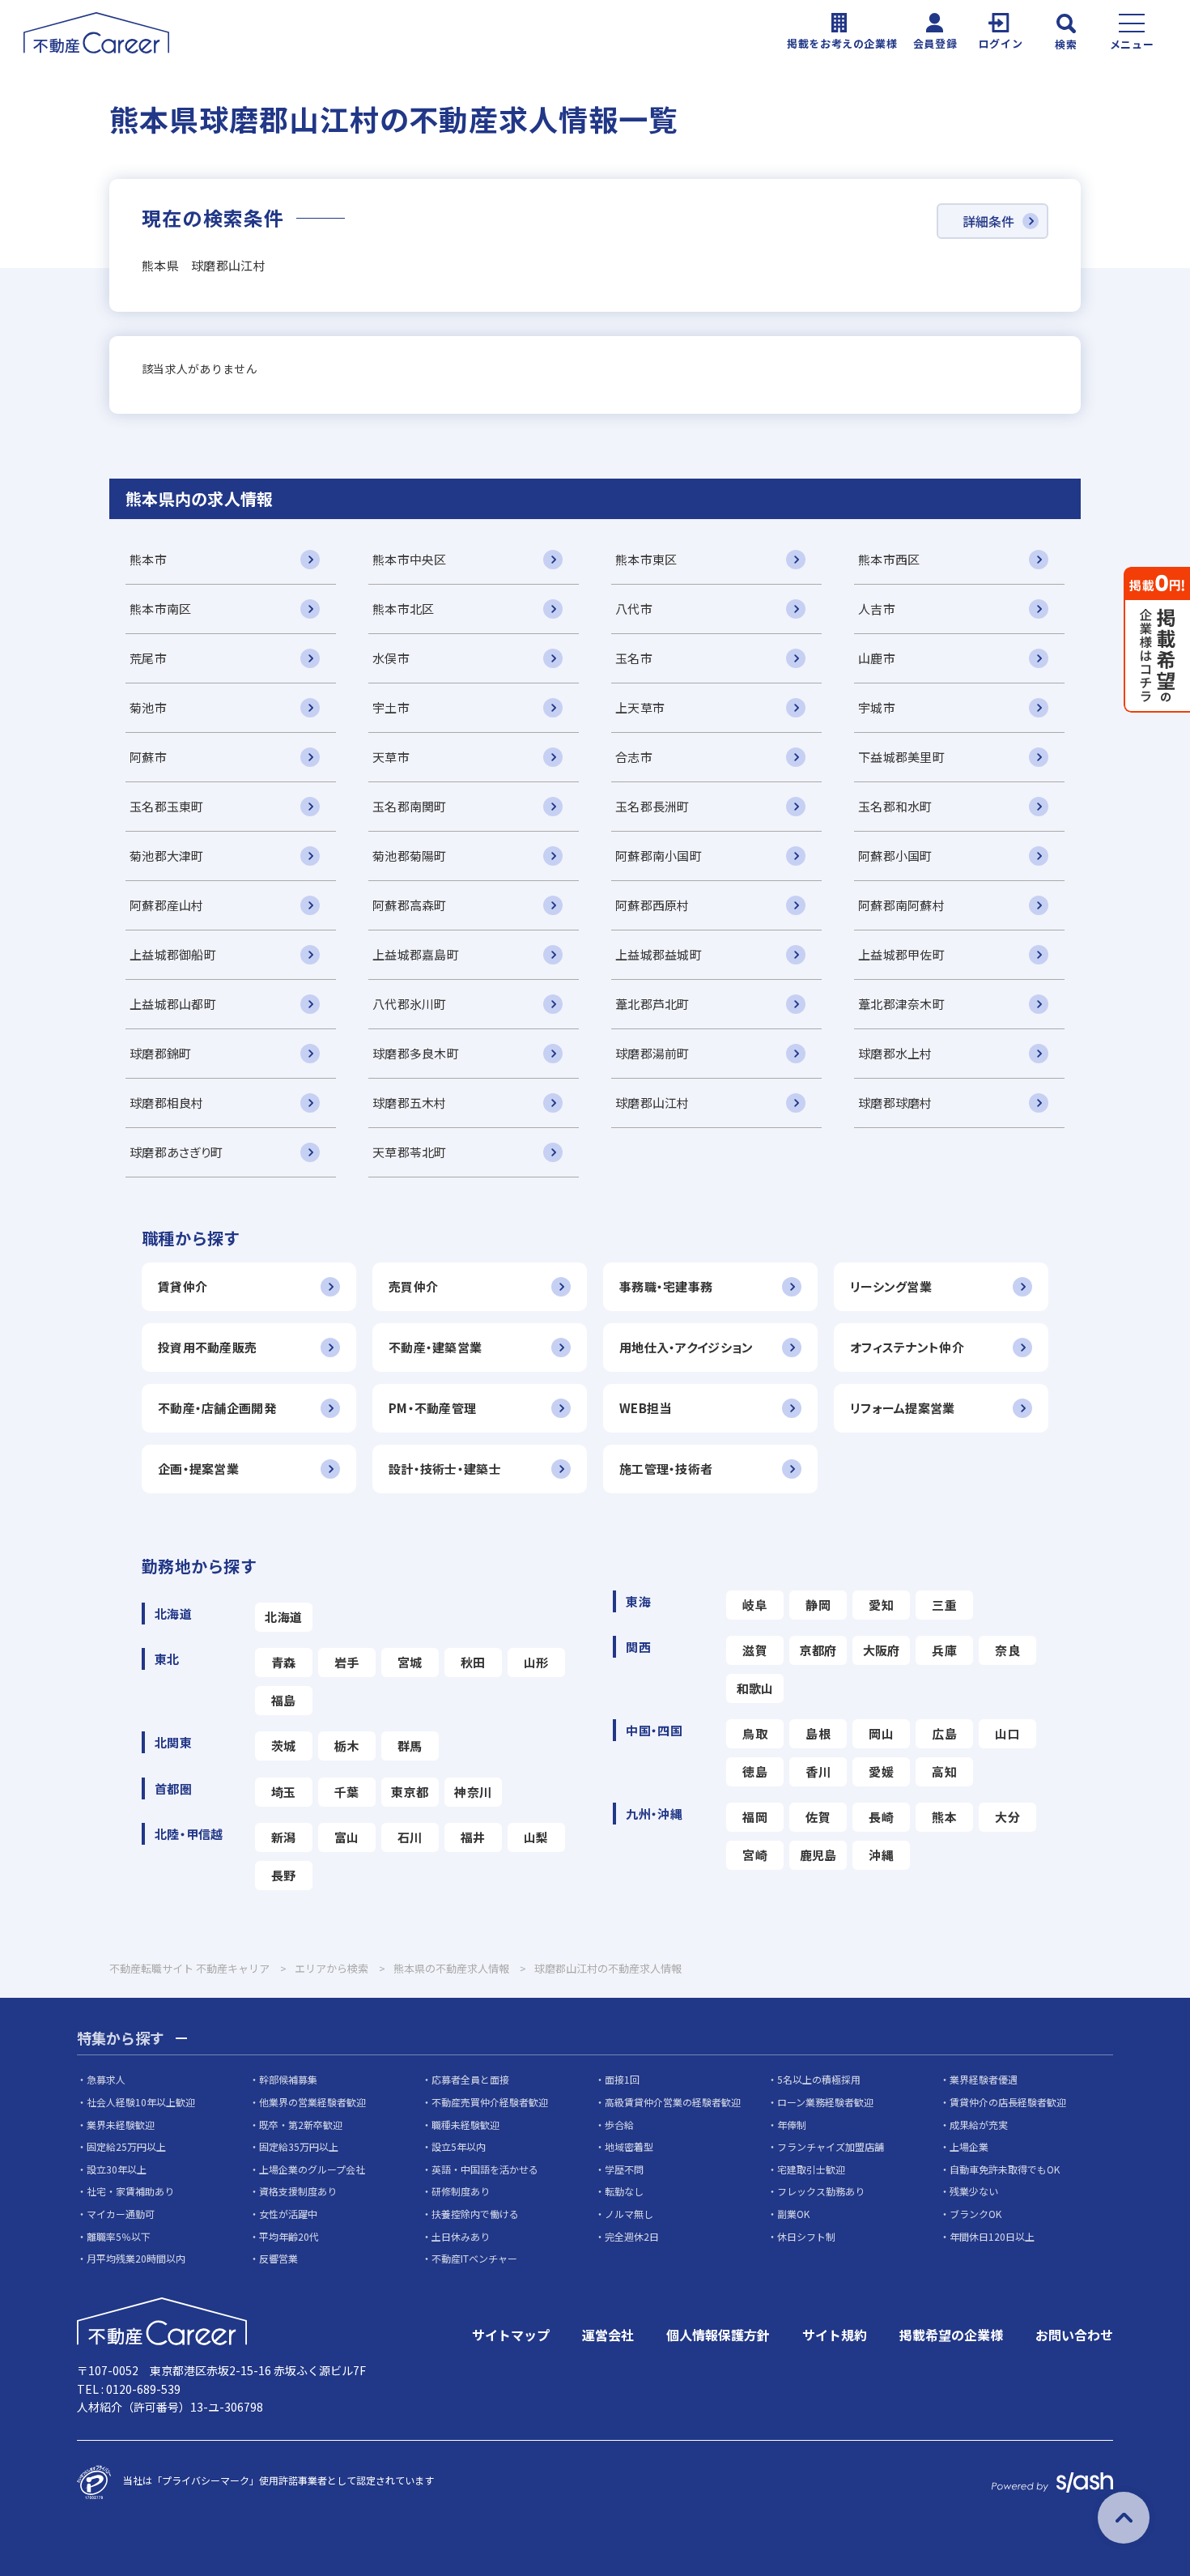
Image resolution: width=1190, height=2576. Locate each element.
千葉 (347, 1792)
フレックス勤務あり (821, 2191)
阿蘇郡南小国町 (659, 856)
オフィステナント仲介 (907, 1347)
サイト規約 (835, 2335)
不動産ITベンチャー (474, 2258)
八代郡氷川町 (410, 1004)
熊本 (944, 1817)
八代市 (634, 609)
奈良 (1007, 1650)
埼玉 (284, 1792)
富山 (347, 1837)
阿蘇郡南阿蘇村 (901, 905)
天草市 (391, 757)
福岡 (755, 1817)
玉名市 (634, 658)
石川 (410, 1837)
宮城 (410, 1662)
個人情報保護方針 (718, 2335)
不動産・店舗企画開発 (217, 1408)
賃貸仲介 (183, 1286)
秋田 (473, 1662)
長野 (284, 1875)
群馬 (410, 1746)
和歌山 (755, 1688)
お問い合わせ (1074, 2335)
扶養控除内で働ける (475, 2214)
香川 (818, 1771)
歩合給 (619, 2125)
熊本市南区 (160, 609)
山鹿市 (877, 658)
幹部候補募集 (288, 2079)
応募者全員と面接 (470, 2079)
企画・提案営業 (198, 1469)
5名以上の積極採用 (819, 2079)
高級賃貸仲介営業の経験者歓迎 (673, 2102)
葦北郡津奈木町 (901, 1004)
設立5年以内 (459, 2146)
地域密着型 (629, 2146)
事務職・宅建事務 (666, 1286)
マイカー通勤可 (121, 2214)
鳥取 (755, 1733)
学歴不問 (624, 2169)
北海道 (283, 1617)
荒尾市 (148, 658)
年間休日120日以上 (992, 2236)
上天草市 (640, 707)
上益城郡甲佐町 (901, 954)
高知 (944, 1771)
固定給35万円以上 (299, 2146)
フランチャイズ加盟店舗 (831, 2146)
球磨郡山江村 (652, 1103)
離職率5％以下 (119, 2236)
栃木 (347, 1746)
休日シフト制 (806, 2236)
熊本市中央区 (410, 559)
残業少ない (974, 2191)
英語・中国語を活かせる (485, 2169)
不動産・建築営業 (435, 1347)
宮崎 (755, 1855)
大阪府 (882, 1650)
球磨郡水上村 (895, 1053)
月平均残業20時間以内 (136, 2258)
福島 (284, 1700)
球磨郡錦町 (160, 1053)
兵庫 (944, 1650)
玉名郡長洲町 (652, 806)
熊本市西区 (889, 559)
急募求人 (106, 2079)
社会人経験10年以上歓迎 (141, 2102)
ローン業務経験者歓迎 (825, 2102)
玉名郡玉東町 (167, 806)
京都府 (818, 1650)
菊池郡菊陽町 (410, 856)
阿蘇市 (148, 757)
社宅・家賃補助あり (130, 2191)
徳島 (755, 1771)
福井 (473, 1837)
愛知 (881, 1605)
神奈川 (473, 1792)
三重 (944, 1605)
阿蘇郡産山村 (167, 905)
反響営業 (278, 2258)
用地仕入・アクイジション (686, 1347)
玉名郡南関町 (410, 806)
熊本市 (148, 559)
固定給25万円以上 (126, 2146)
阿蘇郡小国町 (895, 856)
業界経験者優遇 (984, 2079)
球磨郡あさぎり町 (176, 1152)
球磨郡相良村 (167, 1103)
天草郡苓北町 (410, 1152)
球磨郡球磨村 (895, 1103)
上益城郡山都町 (173, 1004)
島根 (818, 1733)
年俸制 (792, 2125)
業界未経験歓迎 (121, 2125)
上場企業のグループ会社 (312, 2169)
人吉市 (877, 609)
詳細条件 (988, 221)
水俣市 (391, 658)
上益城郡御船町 (173, 954)
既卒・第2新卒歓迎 (301, 2125)
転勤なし (624, 2191)
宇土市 (391, 707)
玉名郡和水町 (895, 806)
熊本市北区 (403, 609)
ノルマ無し (629, 2214)
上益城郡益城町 (659, 954)
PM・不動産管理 (432, 1408)
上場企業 (969, 2146)
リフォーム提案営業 (903, 1408)
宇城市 (877, 707)
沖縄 (881, 1855)
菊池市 (148, 707)
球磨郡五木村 (410, 1103)
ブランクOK (975, 2214)
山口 (1007, 1733)
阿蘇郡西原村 (652, 905)
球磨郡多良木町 (416, 1053)
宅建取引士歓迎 (811, 2169)
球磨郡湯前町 (652, 1053)
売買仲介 (413, 1286)
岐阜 (755, 1605)
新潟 (284, 1837)
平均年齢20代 (289, 2236)
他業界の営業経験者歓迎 (312, 2102)
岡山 (881, 1733)
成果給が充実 (979, 2125)
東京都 (410, 1792)
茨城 (284, 1746)
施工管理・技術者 (666, 1469)
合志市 (634, 757)
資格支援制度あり (298, 2191)
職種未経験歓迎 (465, 2125)
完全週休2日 (632, 2236)
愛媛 (881, 1771)
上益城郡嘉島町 (416, 954)
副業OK (793, 2214)
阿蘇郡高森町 (410, 905)
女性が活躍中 (288, 2214)
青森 (284, 1662)
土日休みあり (461, 2236)
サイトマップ (511, 2335)
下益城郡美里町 (901, 757)
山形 (536, 1662)
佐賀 (818, 1817)
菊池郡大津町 (167, 856)
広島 (944, 1733)
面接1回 (622, 2079)
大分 (1007, 1817)
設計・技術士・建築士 (445, 1469)
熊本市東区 (646, 559)
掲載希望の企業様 (951, 2335)
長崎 (881, 1817)
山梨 (536, 1837)
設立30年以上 (117, 2169)
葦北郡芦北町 (652, 1004)
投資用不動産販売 (207, 1347)
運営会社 (608, 2335)
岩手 (347, 1662)
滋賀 (755, 1650)
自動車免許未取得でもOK (1005, 2169)
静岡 (818, 1605)
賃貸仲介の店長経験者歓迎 (1008, 2102)
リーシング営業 (891, 1286)
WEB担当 (645, 1408)
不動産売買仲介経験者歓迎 (490, 2102)
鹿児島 (818, 1855)
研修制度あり (461, 2191)
